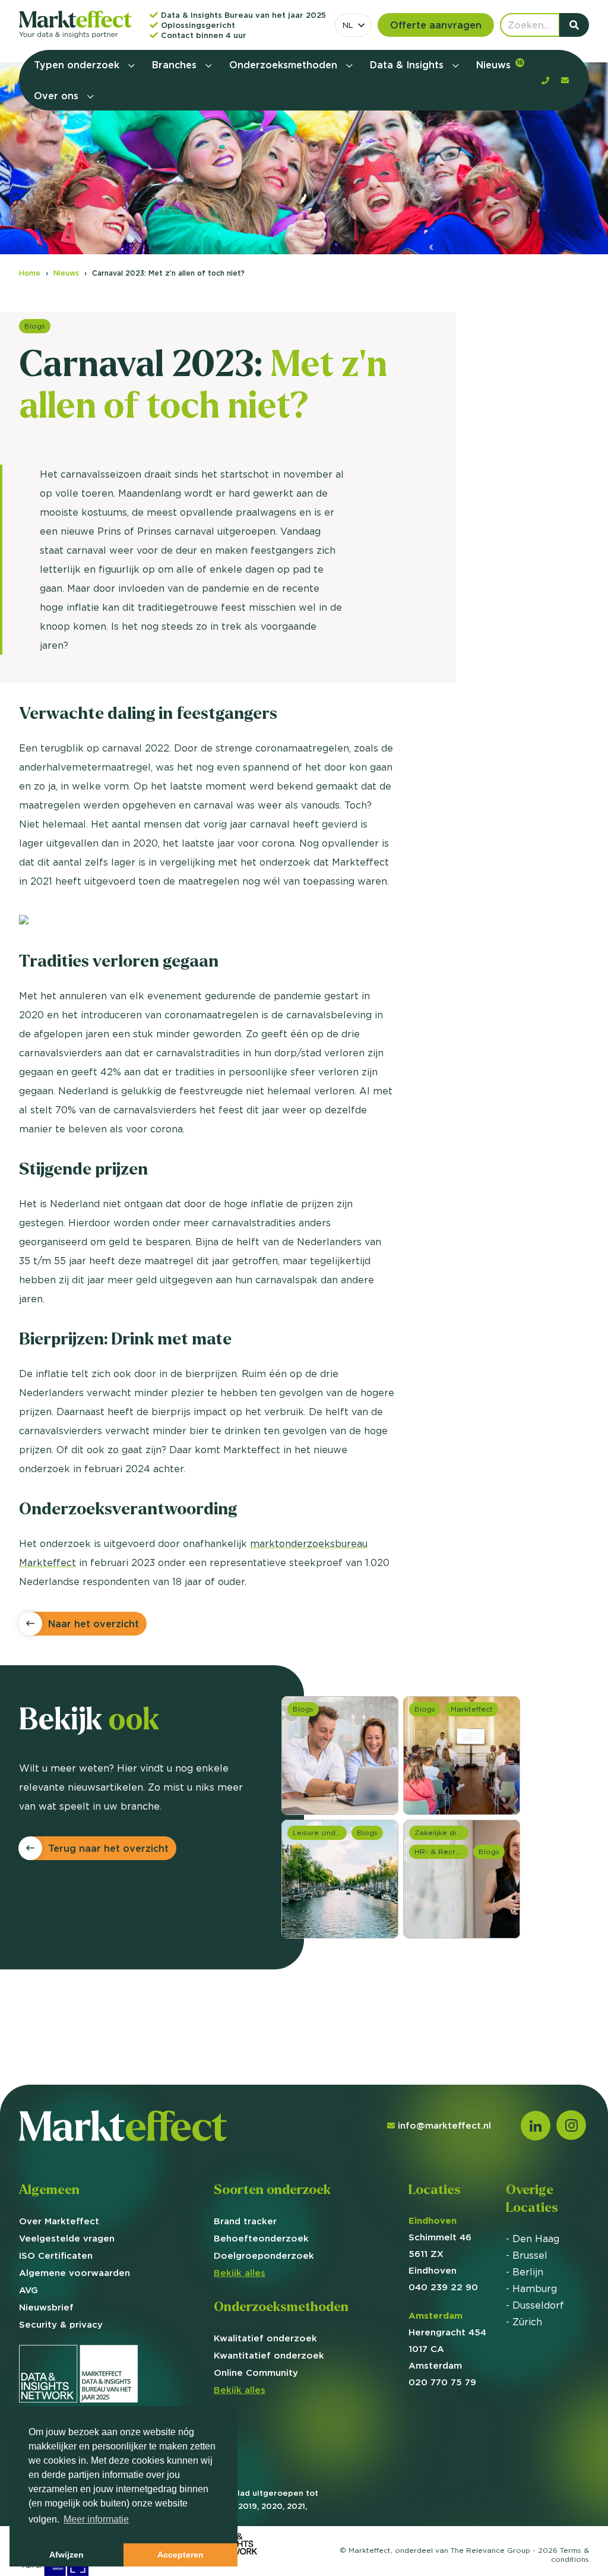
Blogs (35, 326)
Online (256, 2373)
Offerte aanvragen (436, 25)
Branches (176, 65)
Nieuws (500, 65)
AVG (28, 2290)
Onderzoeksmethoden (285, 65)
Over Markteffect (59, 2221)
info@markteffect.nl (444, 2125)
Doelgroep (264, 2255)
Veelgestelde (67, 2238)
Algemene (75, 2273)
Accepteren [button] (180, 2555)
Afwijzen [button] (66, 2555)
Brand (245, 2221)
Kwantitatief (269, 2355)
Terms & (570, 2555)
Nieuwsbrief (46, 2307)
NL (348, 25)
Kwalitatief (265, 2338)
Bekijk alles (240, 2273)
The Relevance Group (490, 2550)
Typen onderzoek (78, 65)
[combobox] (353, 25)
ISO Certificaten (56, 2255)
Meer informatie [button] (96, 2519)
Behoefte (261, 2238)
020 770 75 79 (442, 2382)
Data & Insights (408, 65)
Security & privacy (61, 2324)
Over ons (58, 96)
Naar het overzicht (94, 1624)
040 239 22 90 (443, 2287)
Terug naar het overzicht (108, 1848)
